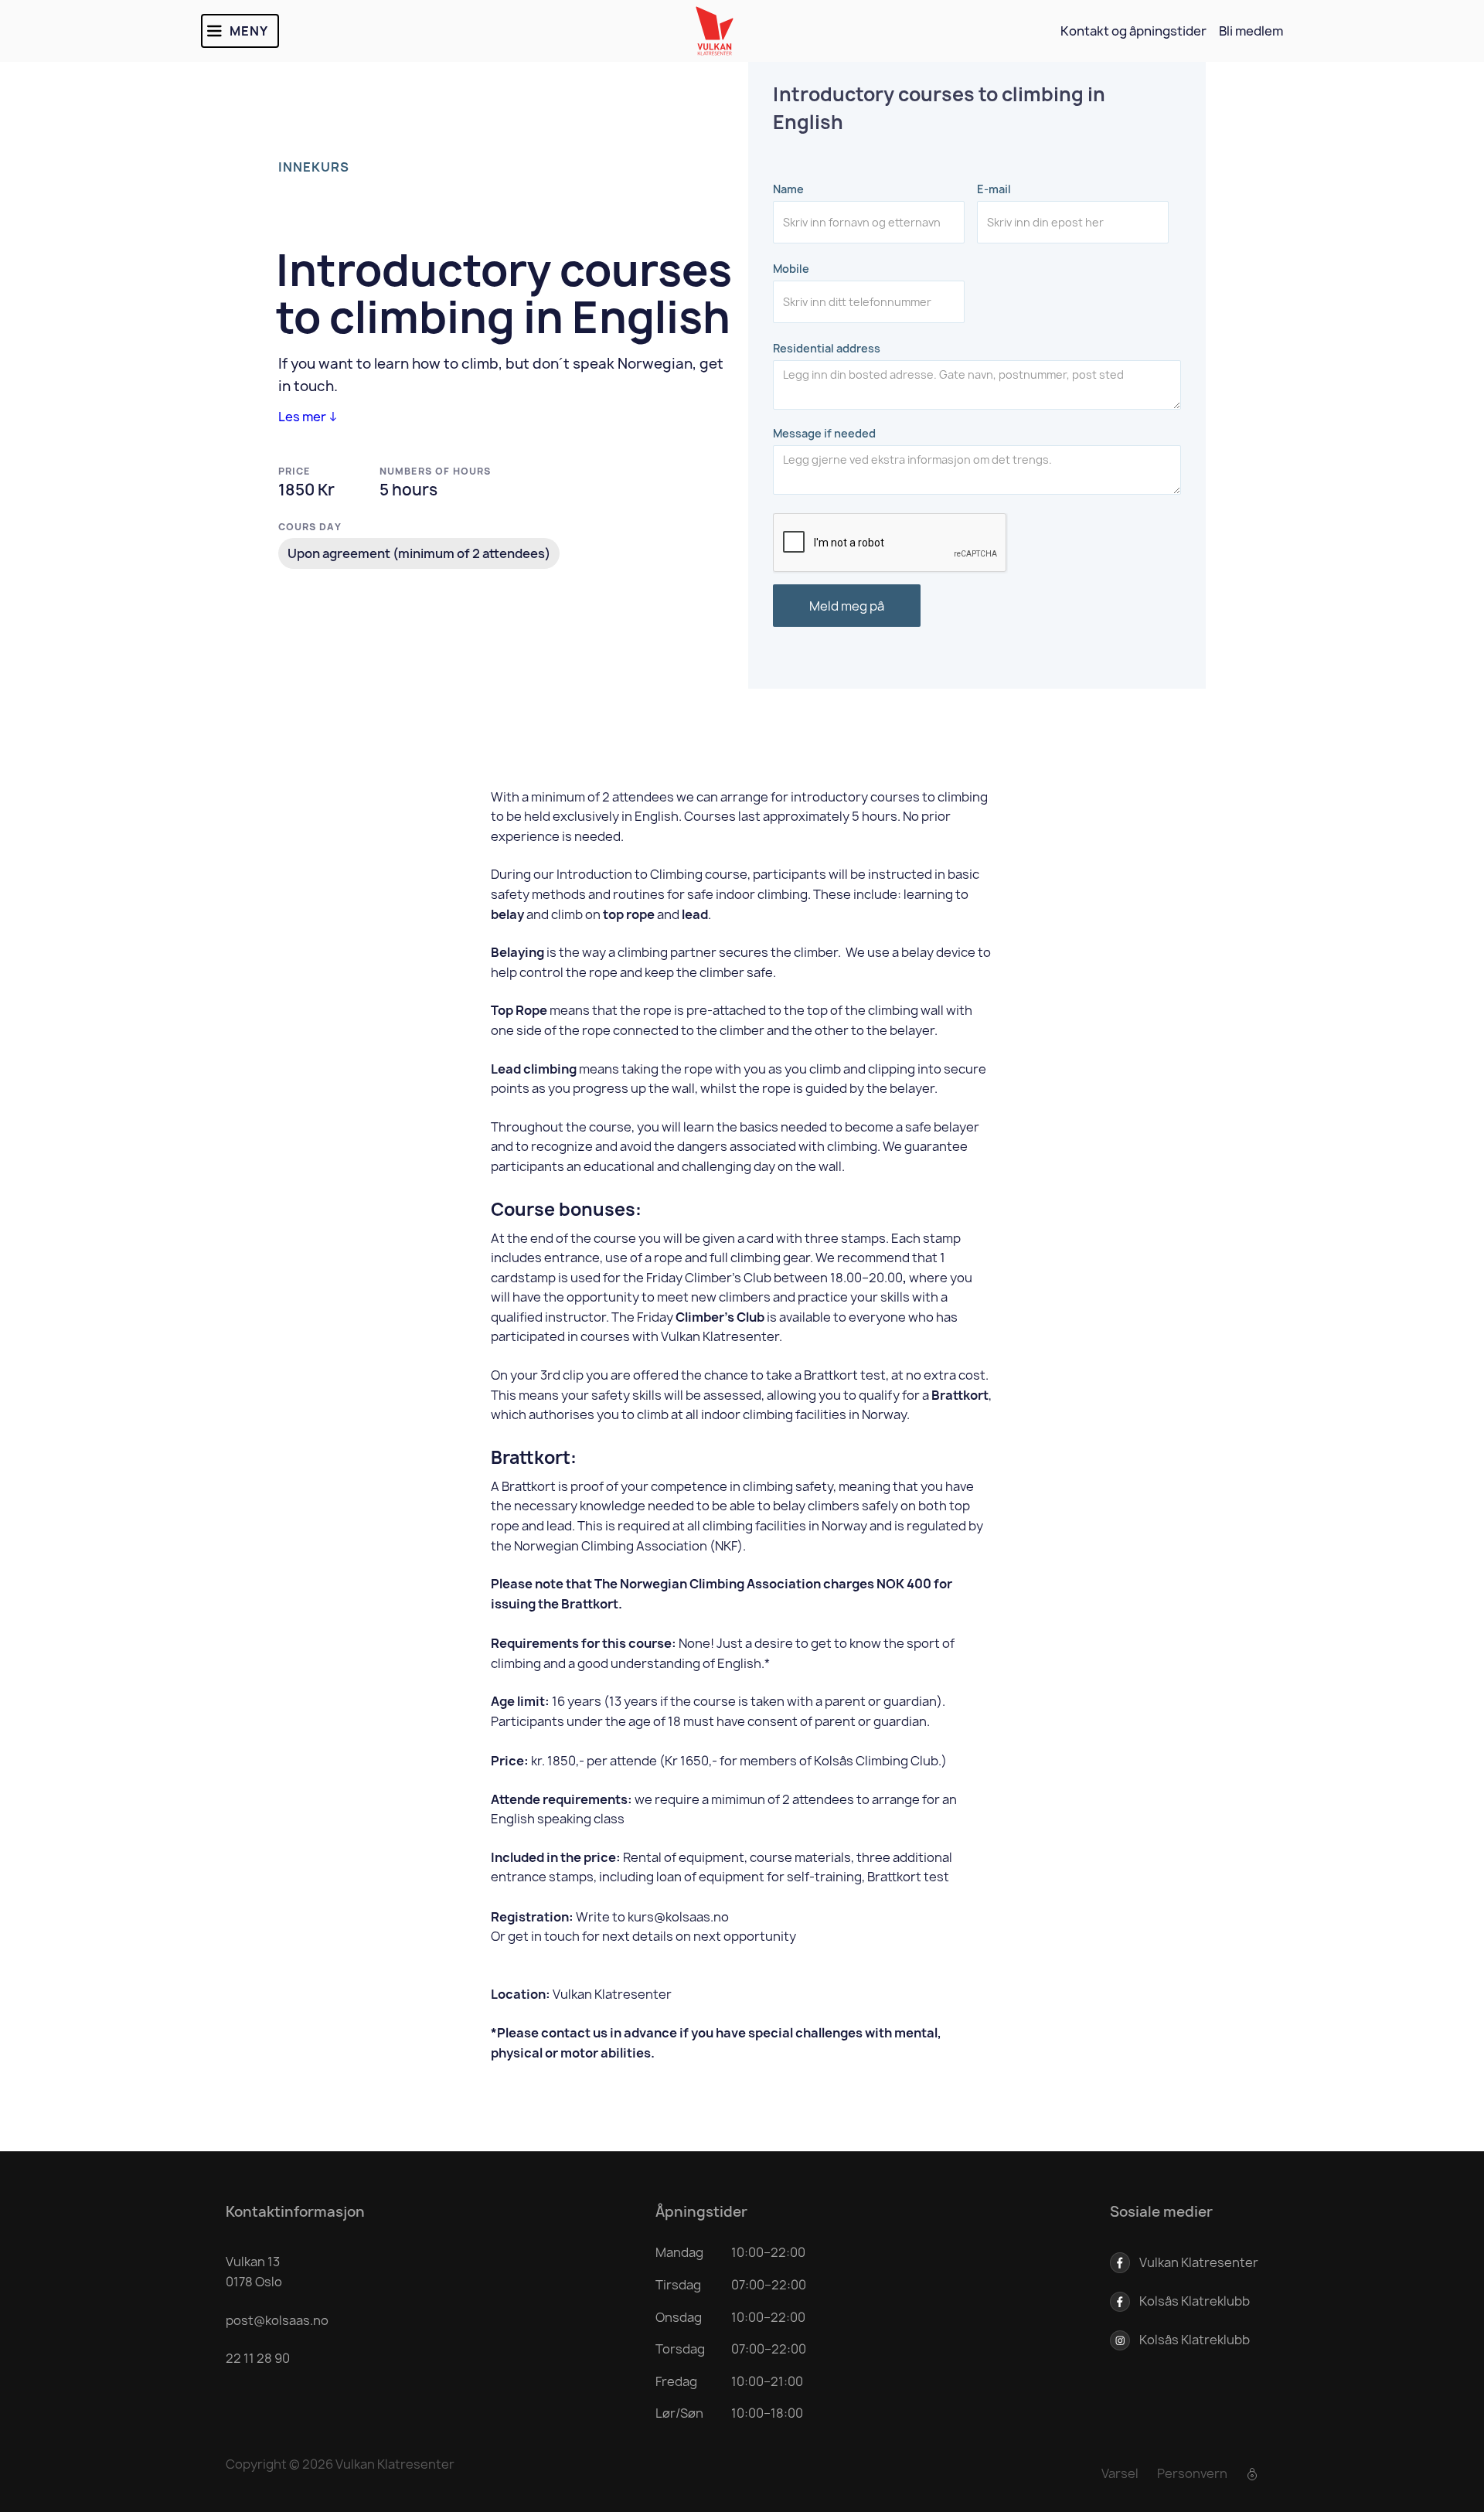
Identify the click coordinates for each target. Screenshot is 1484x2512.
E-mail (994, 189)
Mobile (791, 269)
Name (788, 189)
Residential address (827, 349)
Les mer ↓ (308, 417)
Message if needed (824, 434)
